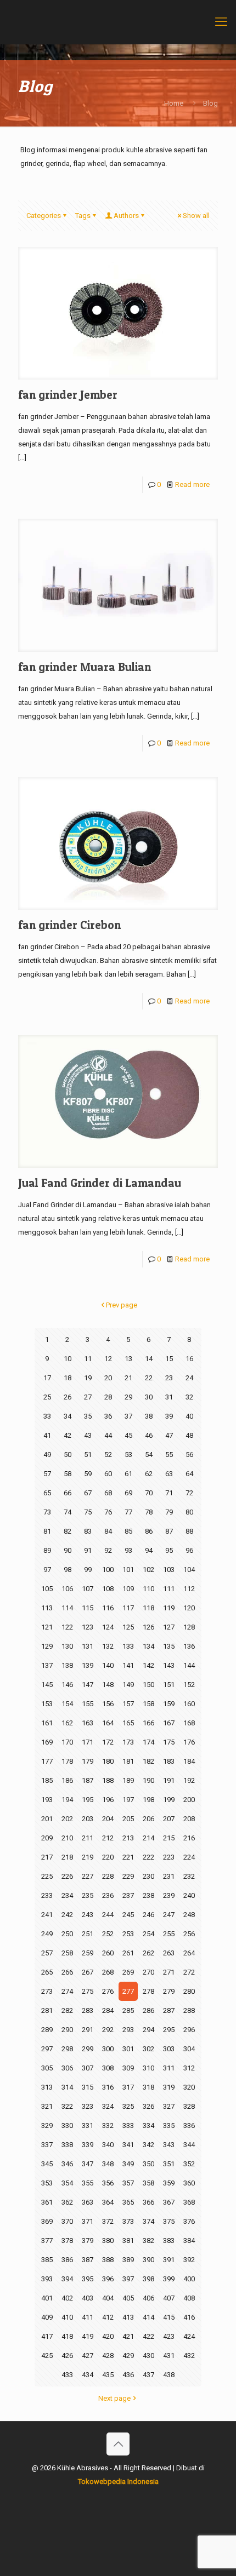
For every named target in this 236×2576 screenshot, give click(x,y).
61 (128, 1474)
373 (128, 2221)
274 (67, 1991)
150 (148, 1685)
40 (189, 1416)
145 (47, 1685)
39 (169, 1416)
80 (189, 1512)
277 (128, 1991)
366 (148, 2202)
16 (189, 1359)
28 (108, 1397)
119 (169, 1608)
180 (108, 1761)
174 (148, 1742)
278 (148, 1991)
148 (108, 1685)
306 (67, 2068)
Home (174, 103)
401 (47, 2298)
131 (88, 1646)
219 (88, 1857)
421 (128, 2336)
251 (88, 1934)
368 (189, 2202)
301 (128, 2049)
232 (189, 1876)
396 (108, 2279)
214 (148, 1838)
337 (47, 2145)
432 (189, 2356)
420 (108, 2336)
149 (128, 1685)
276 (108, 1991)
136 (189, 1646)
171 (88, 1742)
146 (67, 1685)
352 (189, 2164)
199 (169, 1800)
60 (108, 1474)
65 (47, 1493)
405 (128, 2298)
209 (47, 1838)
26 (68, 1397)
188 (108, 1780)
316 (108, 2087)
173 (128, 1742)
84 (108, 1531)
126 (148, 1627)
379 (88, 2241)
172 (108, 1742)
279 (169, 1991)
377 (47, 2241)
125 (128, 1627)
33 (47, 1416)
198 (148, 1800)
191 (169, 1780)
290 (67, 2030)
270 (148, 1972)
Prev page (122, 1305)
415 (169, 2317)
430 (148, 2356)
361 (47, 2202)
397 (128, 2279)
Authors (126, 216)
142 (148, 1665)
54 (149, 1455)
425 (47, 2356)
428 (108, 2356)
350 (148, 2164)
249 (47, 1934)
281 (47, 2010)
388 (108, 2260)
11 (88, 1359)
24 (189, 1378)
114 (67, 1608)
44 (108, 1435)
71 (169, 1493)
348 (108, 2164)
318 (148, 2087)
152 (189, 1685)
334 (148, 2125)
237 (128, 1895)
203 (88, 1819)
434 (88, 2375)
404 (108, 2298)
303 (169, 2049)
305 (47, 2068)
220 (108, 1857)
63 (169, 1474)
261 (128, 1953)
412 (108, 2317)
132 (108, 1646)
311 (169, 2068)
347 (88, 2164)
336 (189, 2125)
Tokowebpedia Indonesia (118, 2482)
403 (88, 2298)
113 (47, 1608)
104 (189, 1570)
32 (189, 1397)
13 (128, 1359)
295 (169, 2030)
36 (108, 1416)
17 (47, 1378)
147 (88, 1685)
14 (149, 1359)
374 (148, 2221)
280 (189, 1991)
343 (169, 2145)
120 (189, 1608)
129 (47, 1646)
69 (128, 1493)
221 (128, 1857)
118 (148, 1608)
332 (108, 2125)
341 (128, 2145)
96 (189, 1550)
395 (88, 2279)
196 (108, 1800)
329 (47, 2125)
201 (47, 1819)
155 (88, 1704)
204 (108, 1819)
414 (148, 2317)
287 (169, 2010)
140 (108, 1665)
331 (88, 2125)
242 (67, 1915)
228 (108, 1876)
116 (108, 1608)
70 (149, 1493)
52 (108, 1455)
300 (108, 2049)
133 (128, 1646)
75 (88, 1512)
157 (128, 1704)
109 (128, 1589)
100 (108, 1570)
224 (189, 1857)
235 (88, 1895)
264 (189, 1953)
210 (67, 1838)
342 (148, 2145)
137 (47, 1665)
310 (148, 2068)
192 (189, 1780)
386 (67, 2260)
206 (148, 1819)
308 (108, 2068)
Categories (44, 216)
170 (67, 1742)
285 (128, 2010)
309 (128, 2068)
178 (67, 1761)
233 (47, 1895)
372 (108, 2221)
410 (67, 2317)
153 (47, 1704)
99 (88, 1570)
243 (88, 1915)
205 (128, 1819)
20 (108, 1378)
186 (67, 1780)
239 (169, 1895)
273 (47, 1991)
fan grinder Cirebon (69, 925)
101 (128, 1570)
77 (128, 1512)
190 (148, 1780)
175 (169, 1742)
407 (169, 2298)
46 (149, 1435)
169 (47, 1742)
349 (128, 2164)
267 (88, 1972)
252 (108, 1934)
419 (88, 2336)
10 (68, 1359)
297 (47, 2049)
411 (88, 2317)
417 (47, 2336)
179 (88, 1761)
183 (169, 1761)
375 (169, 2221)
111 (169, 1589)
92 (108, 1550)
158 (148, 1704)
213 (128, 1838)
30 (149, 1397)
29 (128, 1397)
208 (189, 1819)
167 (169, 1723)
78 (149, 1512)
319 (169, 2087)
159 (169, 1704)
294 (148, 2030)
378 (67, 2241)
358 (148, 2183)
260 (108, 1953)
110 (148, 1589)
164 (108, 1723)
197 (128, 1800)
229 (128, 1876)
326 (148, 2106)
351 (169, 2164)
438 (169, 2375)
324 (108, 2106)
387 (88, 2260)
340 (108, 2145)
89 (47, 1550)
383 (169, 2241)
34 (68, 1416)
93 (128, 1550)
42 (68, 1435)
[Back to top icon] (118, 2444)
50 (68, 1455)
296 (189, 2030)
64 (189, 1474)
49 (47, 1455)
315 (88, 2087)
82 (68, 1531)
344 (189, 2145)
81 (47, 1531)
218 (67, 1857)
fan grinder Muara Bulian (85, 667)
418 (67, 2336)
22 (149, 1378)
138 (67, 1665)
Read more (192, 484)
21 (128, 1378)
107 (88, 1589)
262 (148, 1953)
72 (189, 1493)
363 (88, 2202)
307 (88, 2068)
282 (67, 2010)
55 (169, 1455)
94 (149, 1550)
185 (47, 1780)
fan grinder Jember (68, 395)
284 (108, 2010)
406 (148, 2298)
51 (88, 1455)
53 (128, 1455)
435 (108, 2375)
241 (47, 1915)
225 (47, 1876)
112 (189, 1589)
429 (128, 2356)
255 (169, 1934)
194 (67, 1800)
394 (67, 2279)
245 (128, 1915)
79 (169, 1512)
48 (189, 1435)
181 (128, 1761)
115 (88, 1608)
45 (128, 1435)
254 (148, 1934)
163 (88, 1723)
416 (189, 2317)
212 (108, 1838)
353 (47, 2183)
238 (148, 1895)
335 (169, 2125)
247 (169, 1915)
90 (68, 1550)
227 (88, 1876)
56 (189, 1455)
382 (148, 2241)
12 (108, 1359)
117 (128, 1608)
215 (169, 1838)
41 (47, 1435)
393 (47, 2279)
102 (148, 1570)
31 (169, 1397)
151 (169, 1685)
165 (128, 1723)
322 (67, 2106)
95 (169, 1550)
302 (148, 2049)
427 (88, 2356)
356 (108, 2183)
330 (67, 2125)
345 (47, 2164)
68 (108, 1493)
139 (88, 1665)
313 (47, 2087)
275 (88, 1991)
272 (189, 1972)
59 (88, 1474)
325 (128, 2106)
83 (88, 1531)
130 (67, 1646)
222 (148, 1857)
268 (108, 1972)
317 (128, 2087)
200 (189, 1800)
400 (189, 2279)
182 (148, 1761)
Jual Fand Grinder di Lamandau (100, 1183)
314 (67, 2087)
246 (148, 1915)
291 (88, 2030)
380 (108, 2241)
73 (47, 1512)
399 (169, 2279)
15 (169, 1359)
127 (169, 1627)
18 (68, 1378)
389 (128, 2260)
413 (128, 2317)
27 (88, 1397)
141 (128, 1665)
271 (169, 1972)
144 (189, 1665)
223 (169, 1857)
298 (67, 2049)
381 (128, 2241)
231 (169, 1876)
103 (169, 1570)
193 (47, 1800)
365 (128, 2202)
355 (88, 2183)
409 (47, 2317)
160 (189, 1704)
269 (128, 1972)
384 (189, 2241)
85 (128, 1531)
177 (47, 1761)
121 (47, 1627)
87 (169, 1531)
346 (67, 2164)
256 (189, 1934)
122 (67, 1627)
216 (189, 1838)
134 (148, 1646)
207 (169, 1819)
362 (67, 2202)
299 (88, 2049)
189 (128, 1780)
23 (169, 1378)
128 (189, 1627)
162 (67, 1723)
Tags (83, 216)
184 (189, 1761)
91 (88, 1550)
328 (189, 2106)
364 (108, 2202)
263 (169, 1953)
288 (189, 2010)
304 (189, 2049)
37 (128, 1416)
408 (189, 2298)
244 (108, 1915)
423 (169, 2336)
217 (47, 1857)
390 (148, 2260)
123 (88, 1627)
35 (88, 1416)
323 (88, 2106)
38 (149, 1416)
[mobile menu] (221, 22)
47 (169, 1435)
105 (47, 1589)
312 (189, 2068)
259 (88, 1953)
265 (47, 1972)
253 (128, 1934)
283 (88, 2010)
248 (189, 1915)
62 (149, 1474)
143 (169, 1665)
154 (67, 1704)
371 (88, 2221)
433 (67, 2375)
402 (67, 2298)
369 (47, 2221)
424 (189, 2336)
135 (169, 1646)
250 (67, 1934)
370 (67, 2221)
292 (108, 2030)
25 (47, 1397)
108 (108, 1589)
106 (67, 1589)
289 (47, 2030)
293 (128, 2030)
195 (88, 1800)
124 (108, 1627)
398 (148, 2279)
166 (148, 1723)
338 (67, 2145)
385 (47, 2260)
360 (189, 2183)
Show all (196, 216)
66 (68, 1493)
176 (189, 1742)
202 (67, 1819)
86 (149, 1531)
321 (47, 2106)
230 (148, 1876)
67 (88, 1493)
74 (68, 1512)
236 (108, 1895)
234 (67, 1895)
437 (148, 2375)
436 (128, 2375)
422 (148, 2336)
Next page (114, 2398)
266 (67, 1972)
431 (169, 2356)
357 (128, 2183)
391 (169, 2260)
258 (67, 1953)
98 (68, 1570)
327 (169, 2106)
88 (189, 1531)
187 (88, 1780)
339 (88, 2145)
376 (189, 2221)
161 (47, 1723)
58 (68, 1474)
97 (47, 1570)
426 (67, 2356)
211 (88, 1838)
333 (128, 2125)
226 (67, 1876)
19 (88, 1378)
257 (47, 1953)
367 (169, 2202)
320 (189, 2087)
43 (88, 1435)
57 (47, 1474)
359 (169, 2183)
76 (108, 1512)
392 (189, 2260)
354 (67, 2183)
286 (148, 2010)
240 (189, 1895)
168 (189, 1723)
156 (108, 1704)
